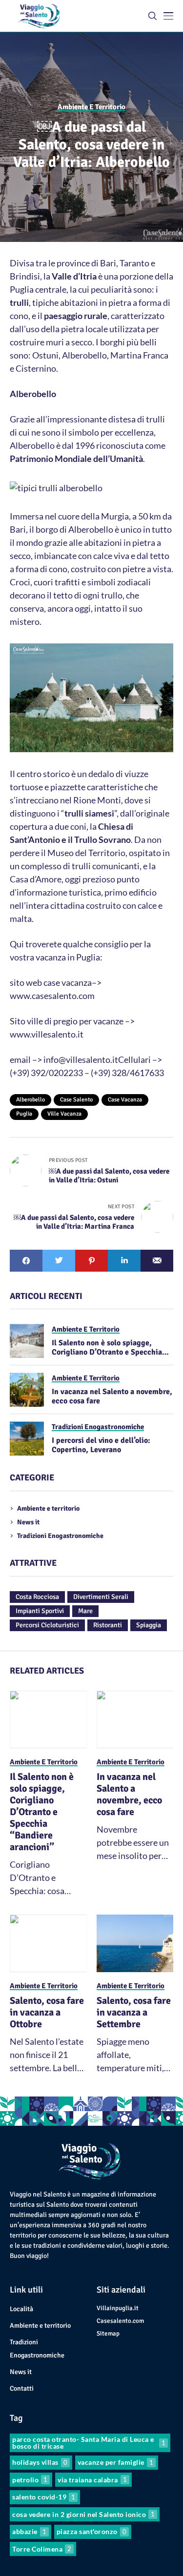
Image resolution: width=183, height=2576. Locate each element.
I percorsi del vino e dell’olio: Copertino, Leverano (101, 1445)
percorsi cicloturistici (47, 1625)
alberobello (30, 1100)
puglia (24, 1114)
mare (85, 1611)
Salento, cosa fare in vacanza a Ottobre (47, 2012)
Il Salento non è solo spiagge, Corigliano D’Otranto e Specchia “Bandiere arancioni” (107, 1352)
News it (28, 1522)
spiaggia (149, 1625)
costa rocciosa (37, 1597)
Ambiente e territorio (48, 1508)
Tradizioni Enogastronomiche (60, 1536)
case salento (76, 1100)
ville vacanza (64, 1114)
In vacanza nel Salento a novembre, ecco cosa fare (112, 1396)
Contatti (22, 2388)
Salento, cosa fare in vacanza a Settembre (134, 2012)
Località (21, 2309)
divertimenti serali (101, 1597)
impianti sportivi (40, 1611)
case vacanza (125, 1100)
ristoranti (108, 1625)
